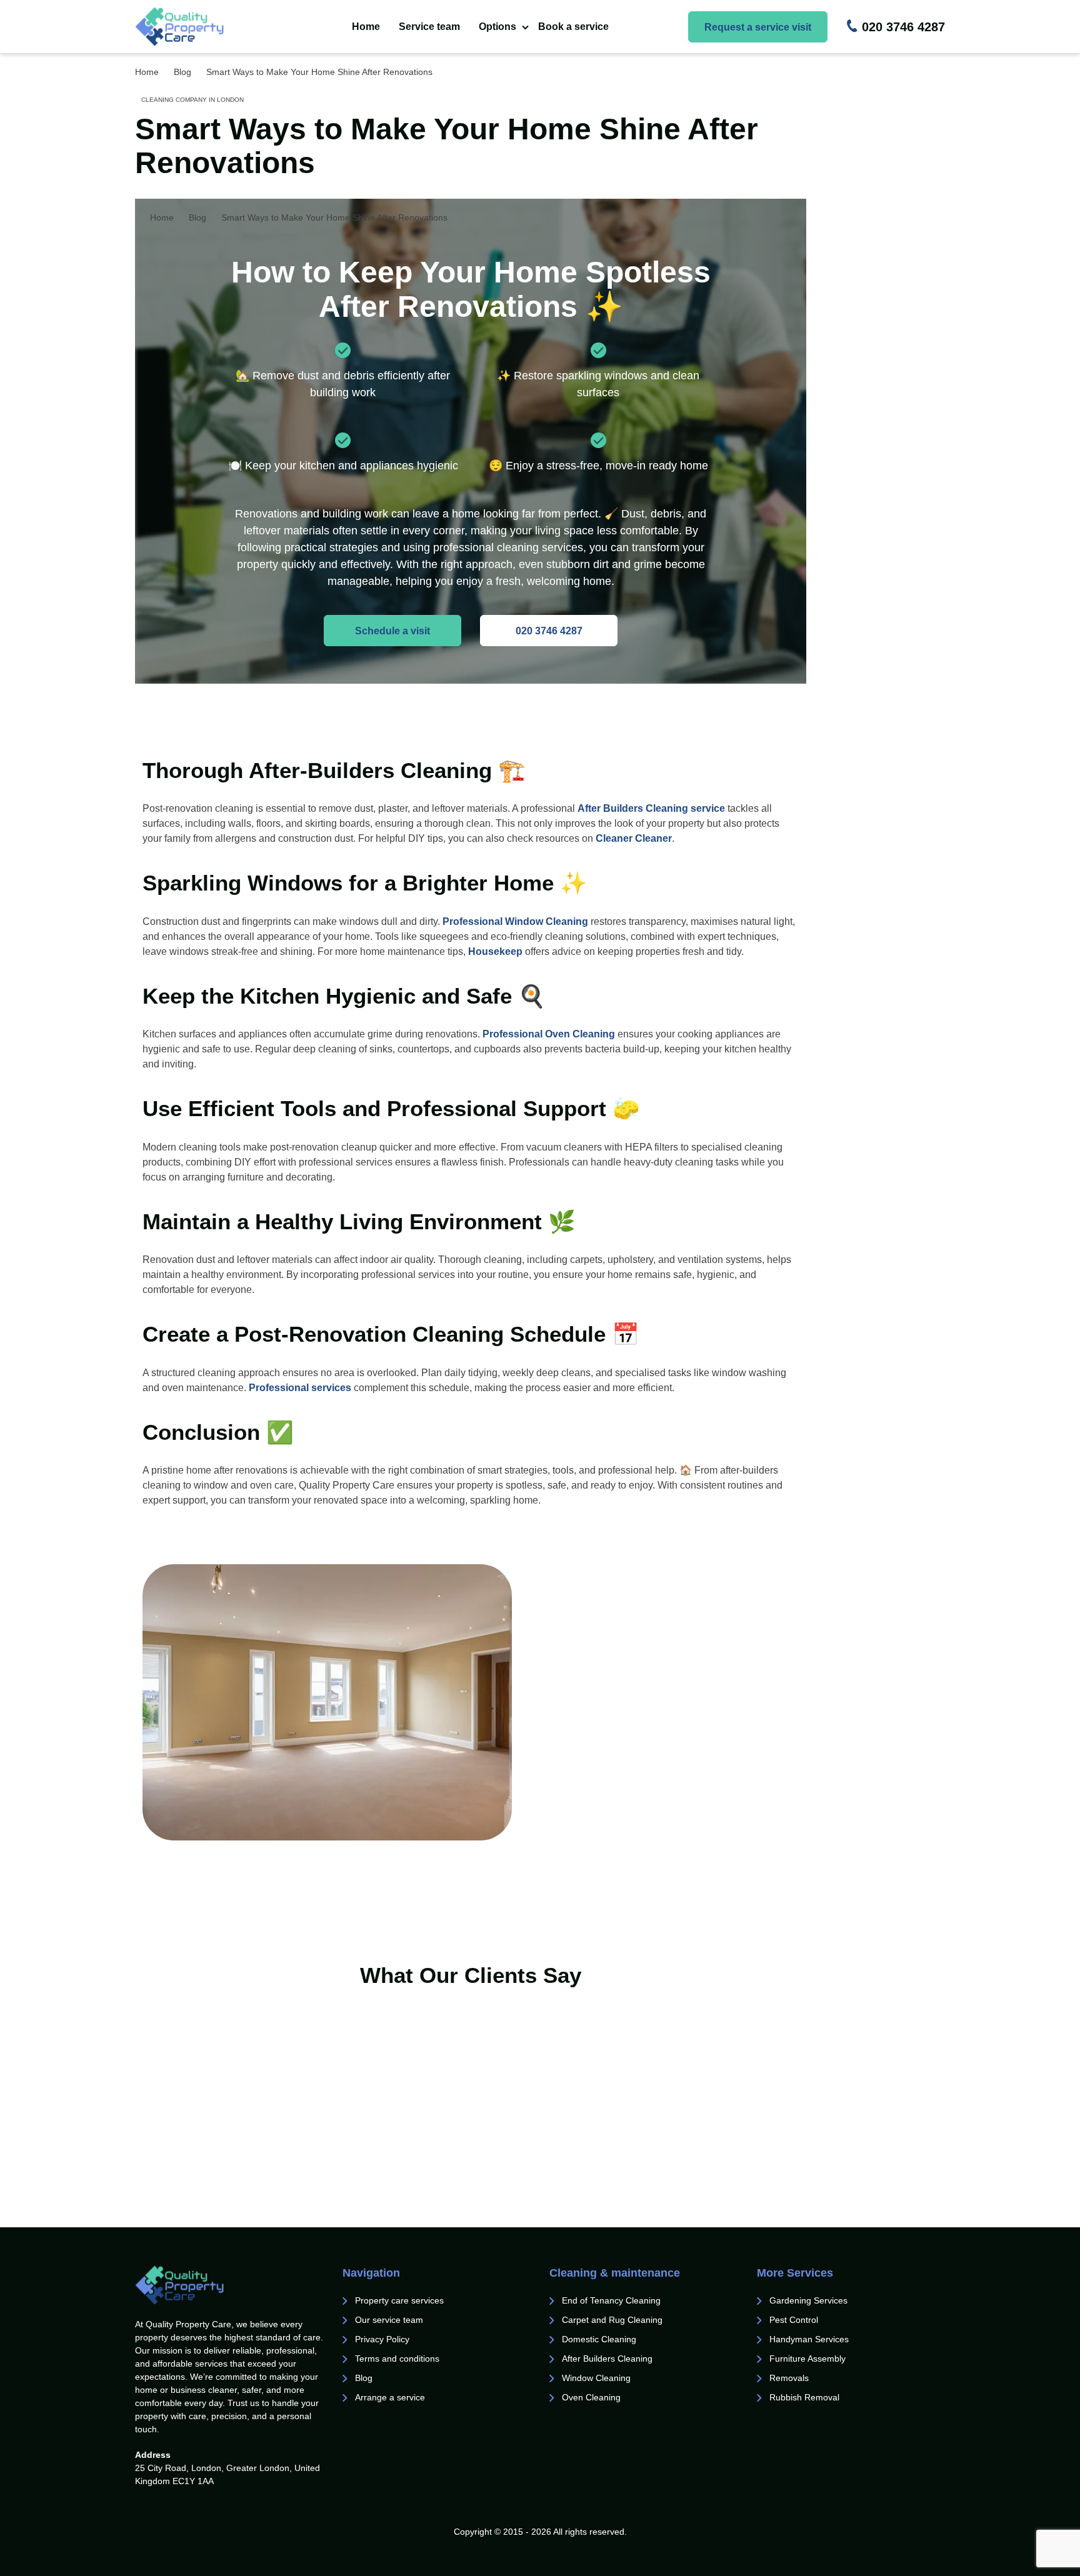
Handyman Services (809, 2339)
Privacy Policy (382, 2339)
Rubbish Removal (804, 2397)
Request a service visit (758, 27)
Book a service (573, 27)
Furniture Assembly (807, 2359)
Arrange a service (390, 2397)
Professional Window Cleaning (515, 921)
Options (497, 27)
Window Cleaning (596, 2378)
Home (366, 27)
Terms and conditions (397, 2359)
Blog (364, 2378)
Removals (790, 2378)
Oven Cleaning (591, 2397)
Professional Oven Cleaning (549, 1034)
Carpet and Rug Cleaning (612, 2320)
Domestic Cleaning (599, 2339)
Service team (429, 27)
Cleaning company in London (192, 100)
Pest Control (795, 2320)
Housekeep (495, 951)
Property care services (399, 2300)
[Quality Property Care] (204, 27)
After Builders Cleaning (607, 2359)
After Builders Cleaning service (651, 808)
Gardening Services (808, 2300)
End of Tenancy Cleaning (612, 2300)
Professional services (300, 1388)
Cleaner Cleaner (634, 838)
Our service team (389, 2320)
